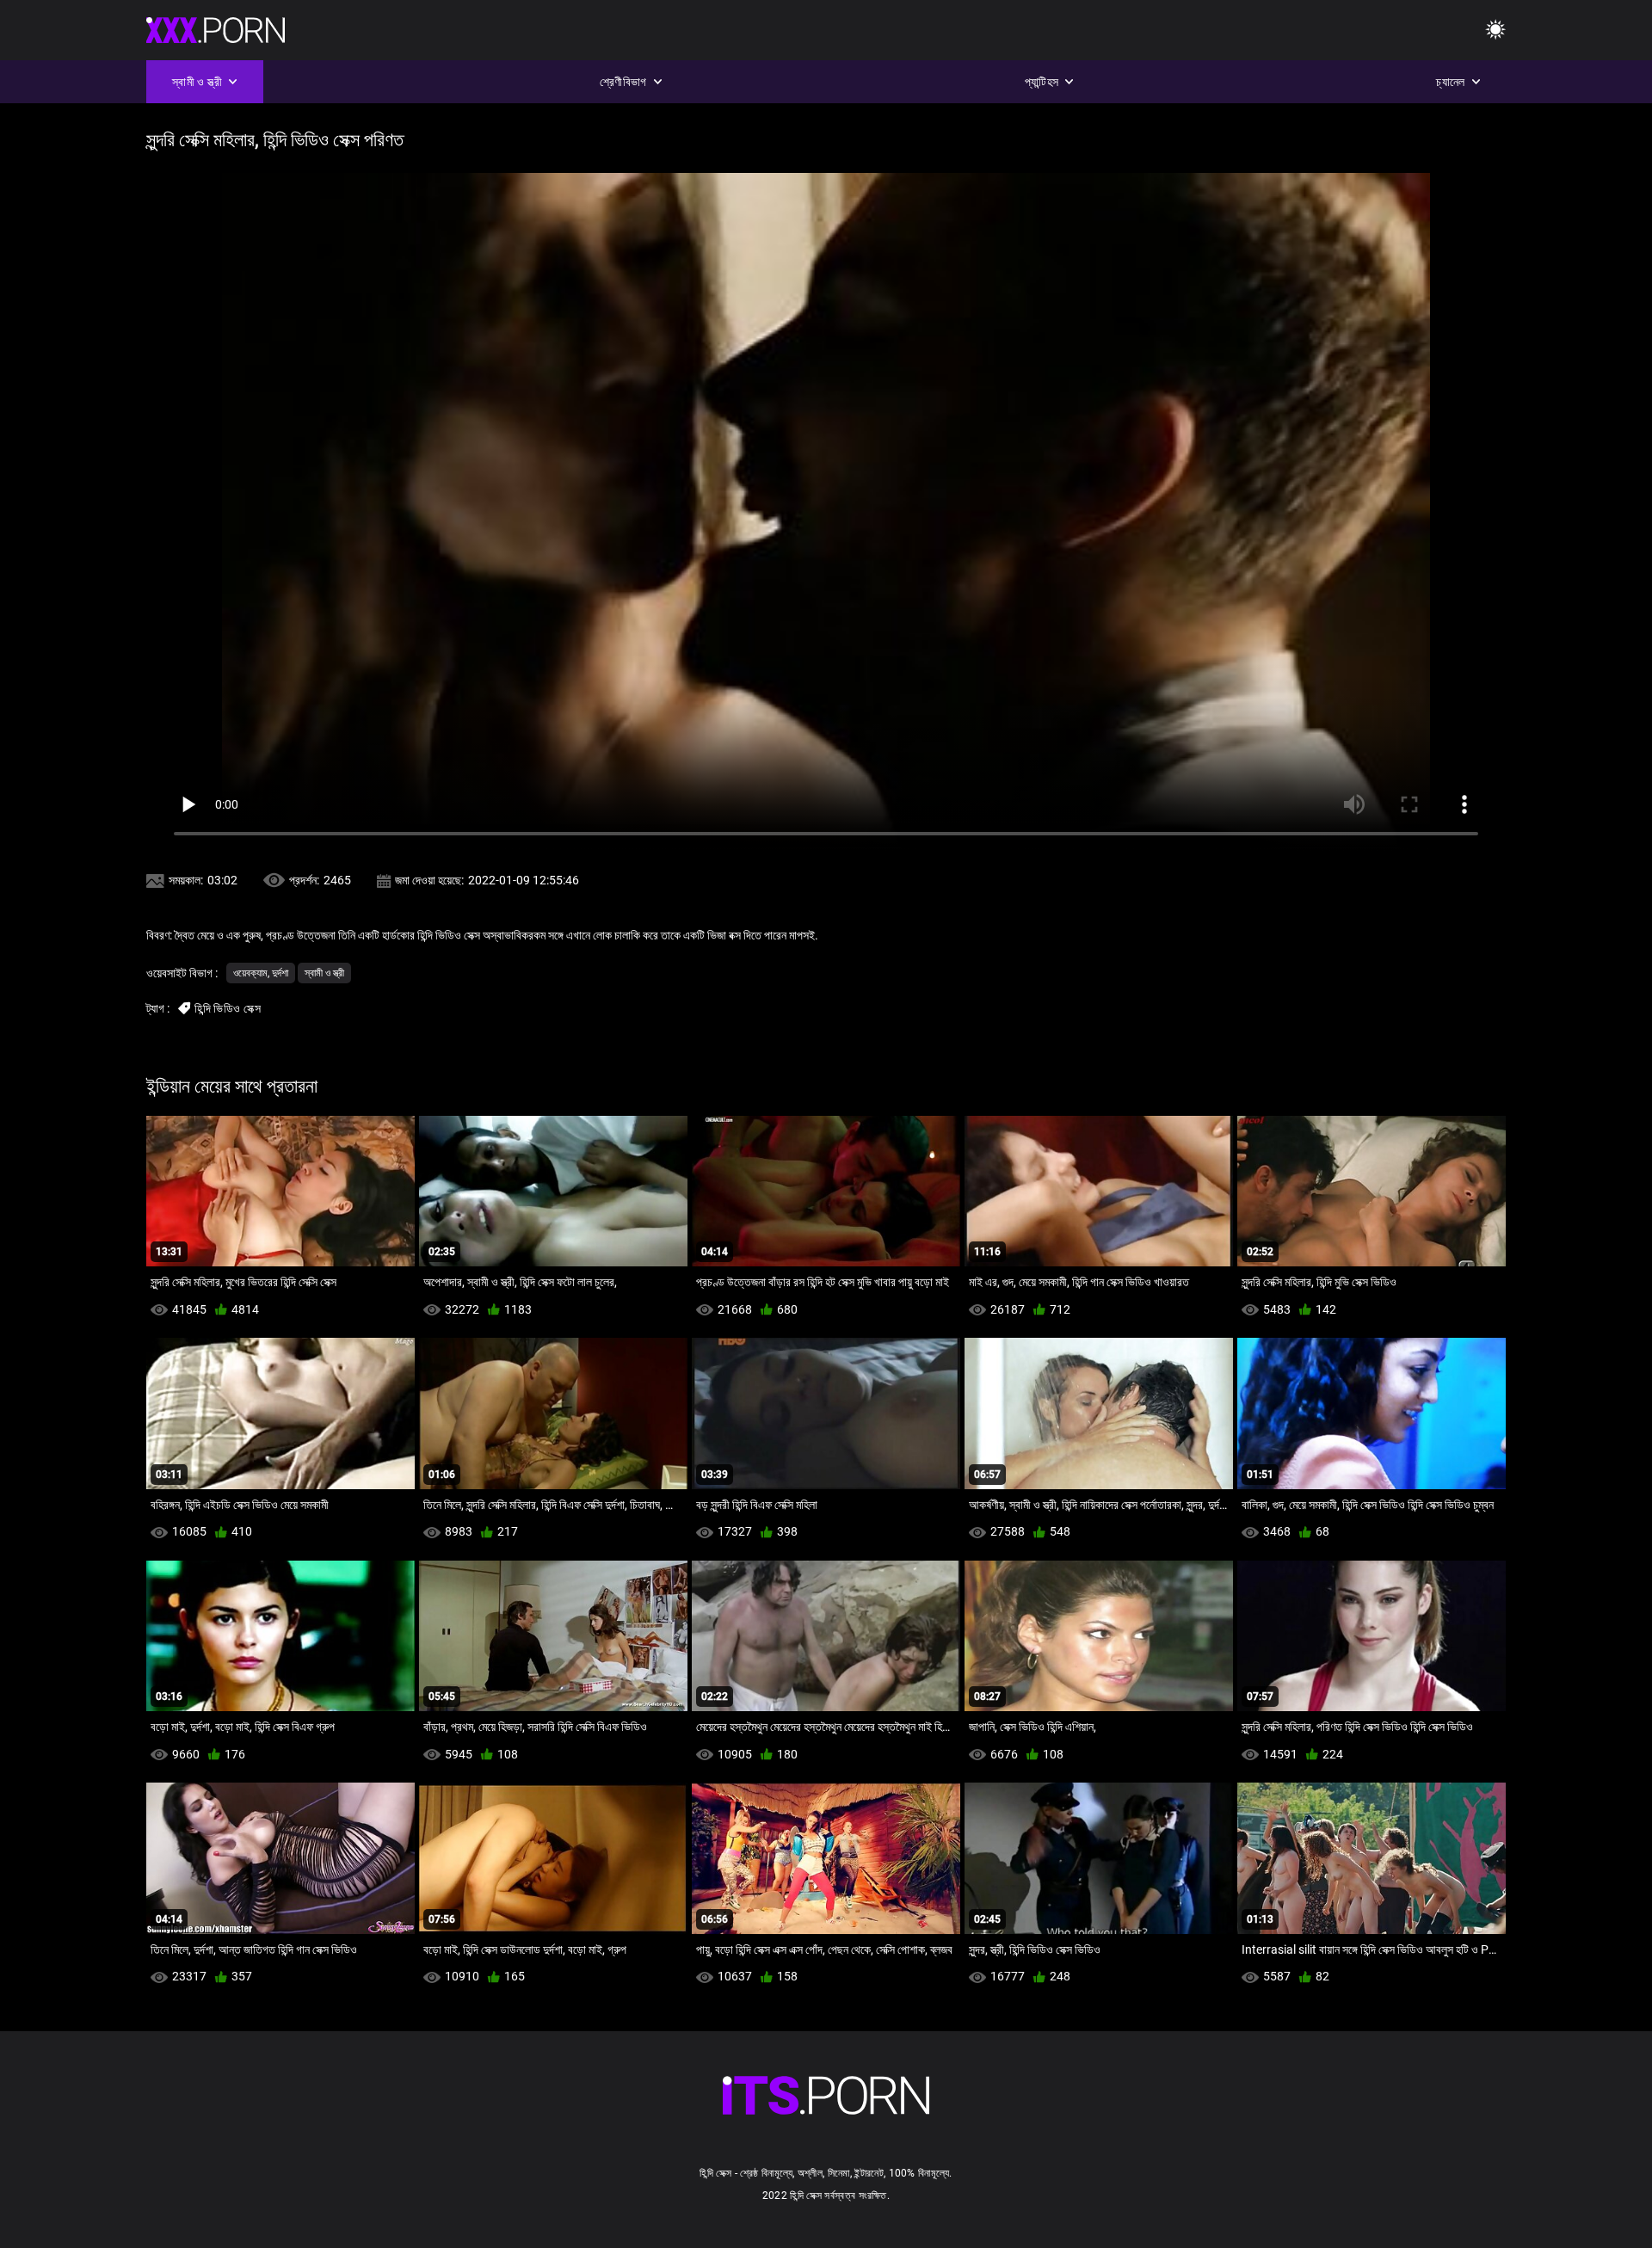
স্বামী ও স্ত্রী (324, 973)
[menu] (1495, 31)
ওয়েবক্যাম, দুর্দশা (261, 973)
